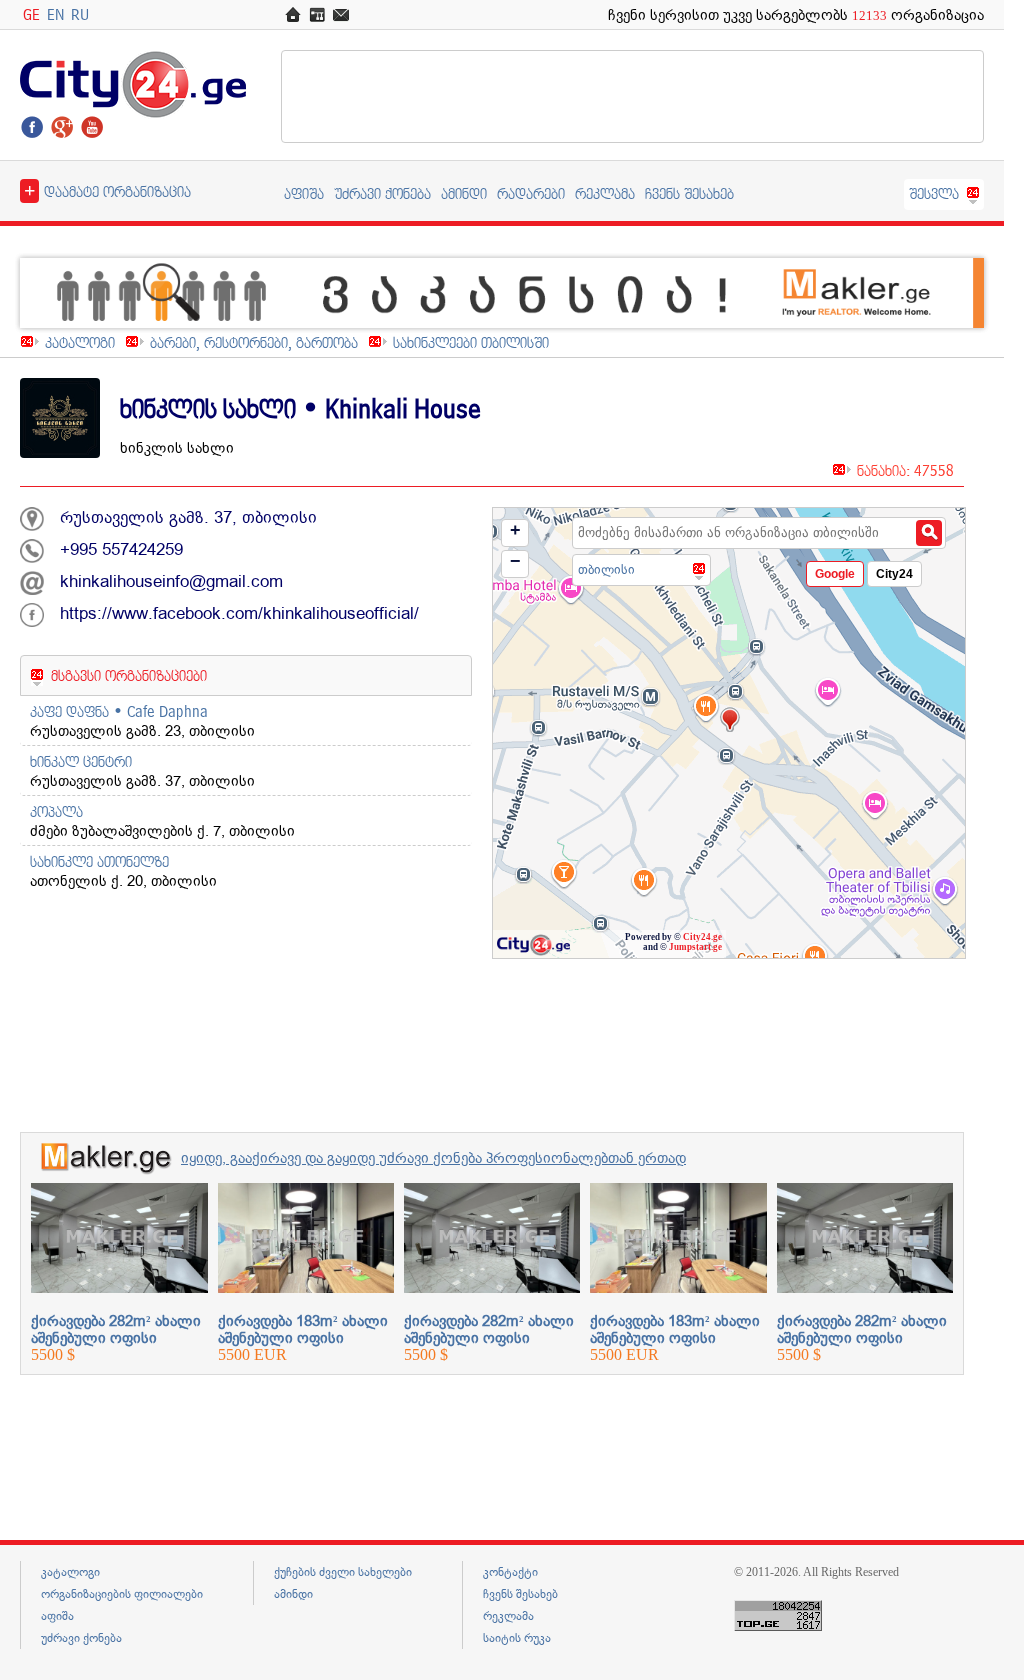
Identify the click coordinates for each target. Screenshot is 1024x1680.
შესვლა (934, 193)
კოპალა (56, 811)
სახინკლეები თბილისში (471, 342)
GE (31, 14)
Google (835, 574)
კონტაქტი (510, 1572)
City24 (894, 574)
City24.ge (702, 937)
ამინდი (464, 193)
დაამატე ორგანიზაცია (107, 190)
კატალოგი (80, 342)
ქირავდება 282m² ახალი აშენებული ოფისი (116, 1329)
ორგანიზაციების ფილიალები (122, 1594)
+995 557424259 (121, 549)
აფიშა (304, 193)
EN (55, 14)
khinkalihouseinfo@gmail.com (171, 581)
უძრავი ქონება (382, 193)
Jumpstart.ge (695, 947)
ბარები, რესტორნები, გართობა (254, 342)
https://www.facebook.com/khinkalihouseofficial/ (239, 613)
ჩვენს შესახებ (689, 193)
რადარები (531, 193)
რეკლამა (605, 193)
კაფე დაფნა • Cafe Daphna (119, 711)
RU (80, 14)
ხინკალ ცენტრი (81, 761)
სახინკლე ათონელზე (99, 861)
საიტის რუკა (517, 1638)
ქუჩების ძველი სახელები (343, 1572)
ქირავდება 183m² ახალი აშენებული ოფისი (303, 1329)
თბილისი (606, 569)
